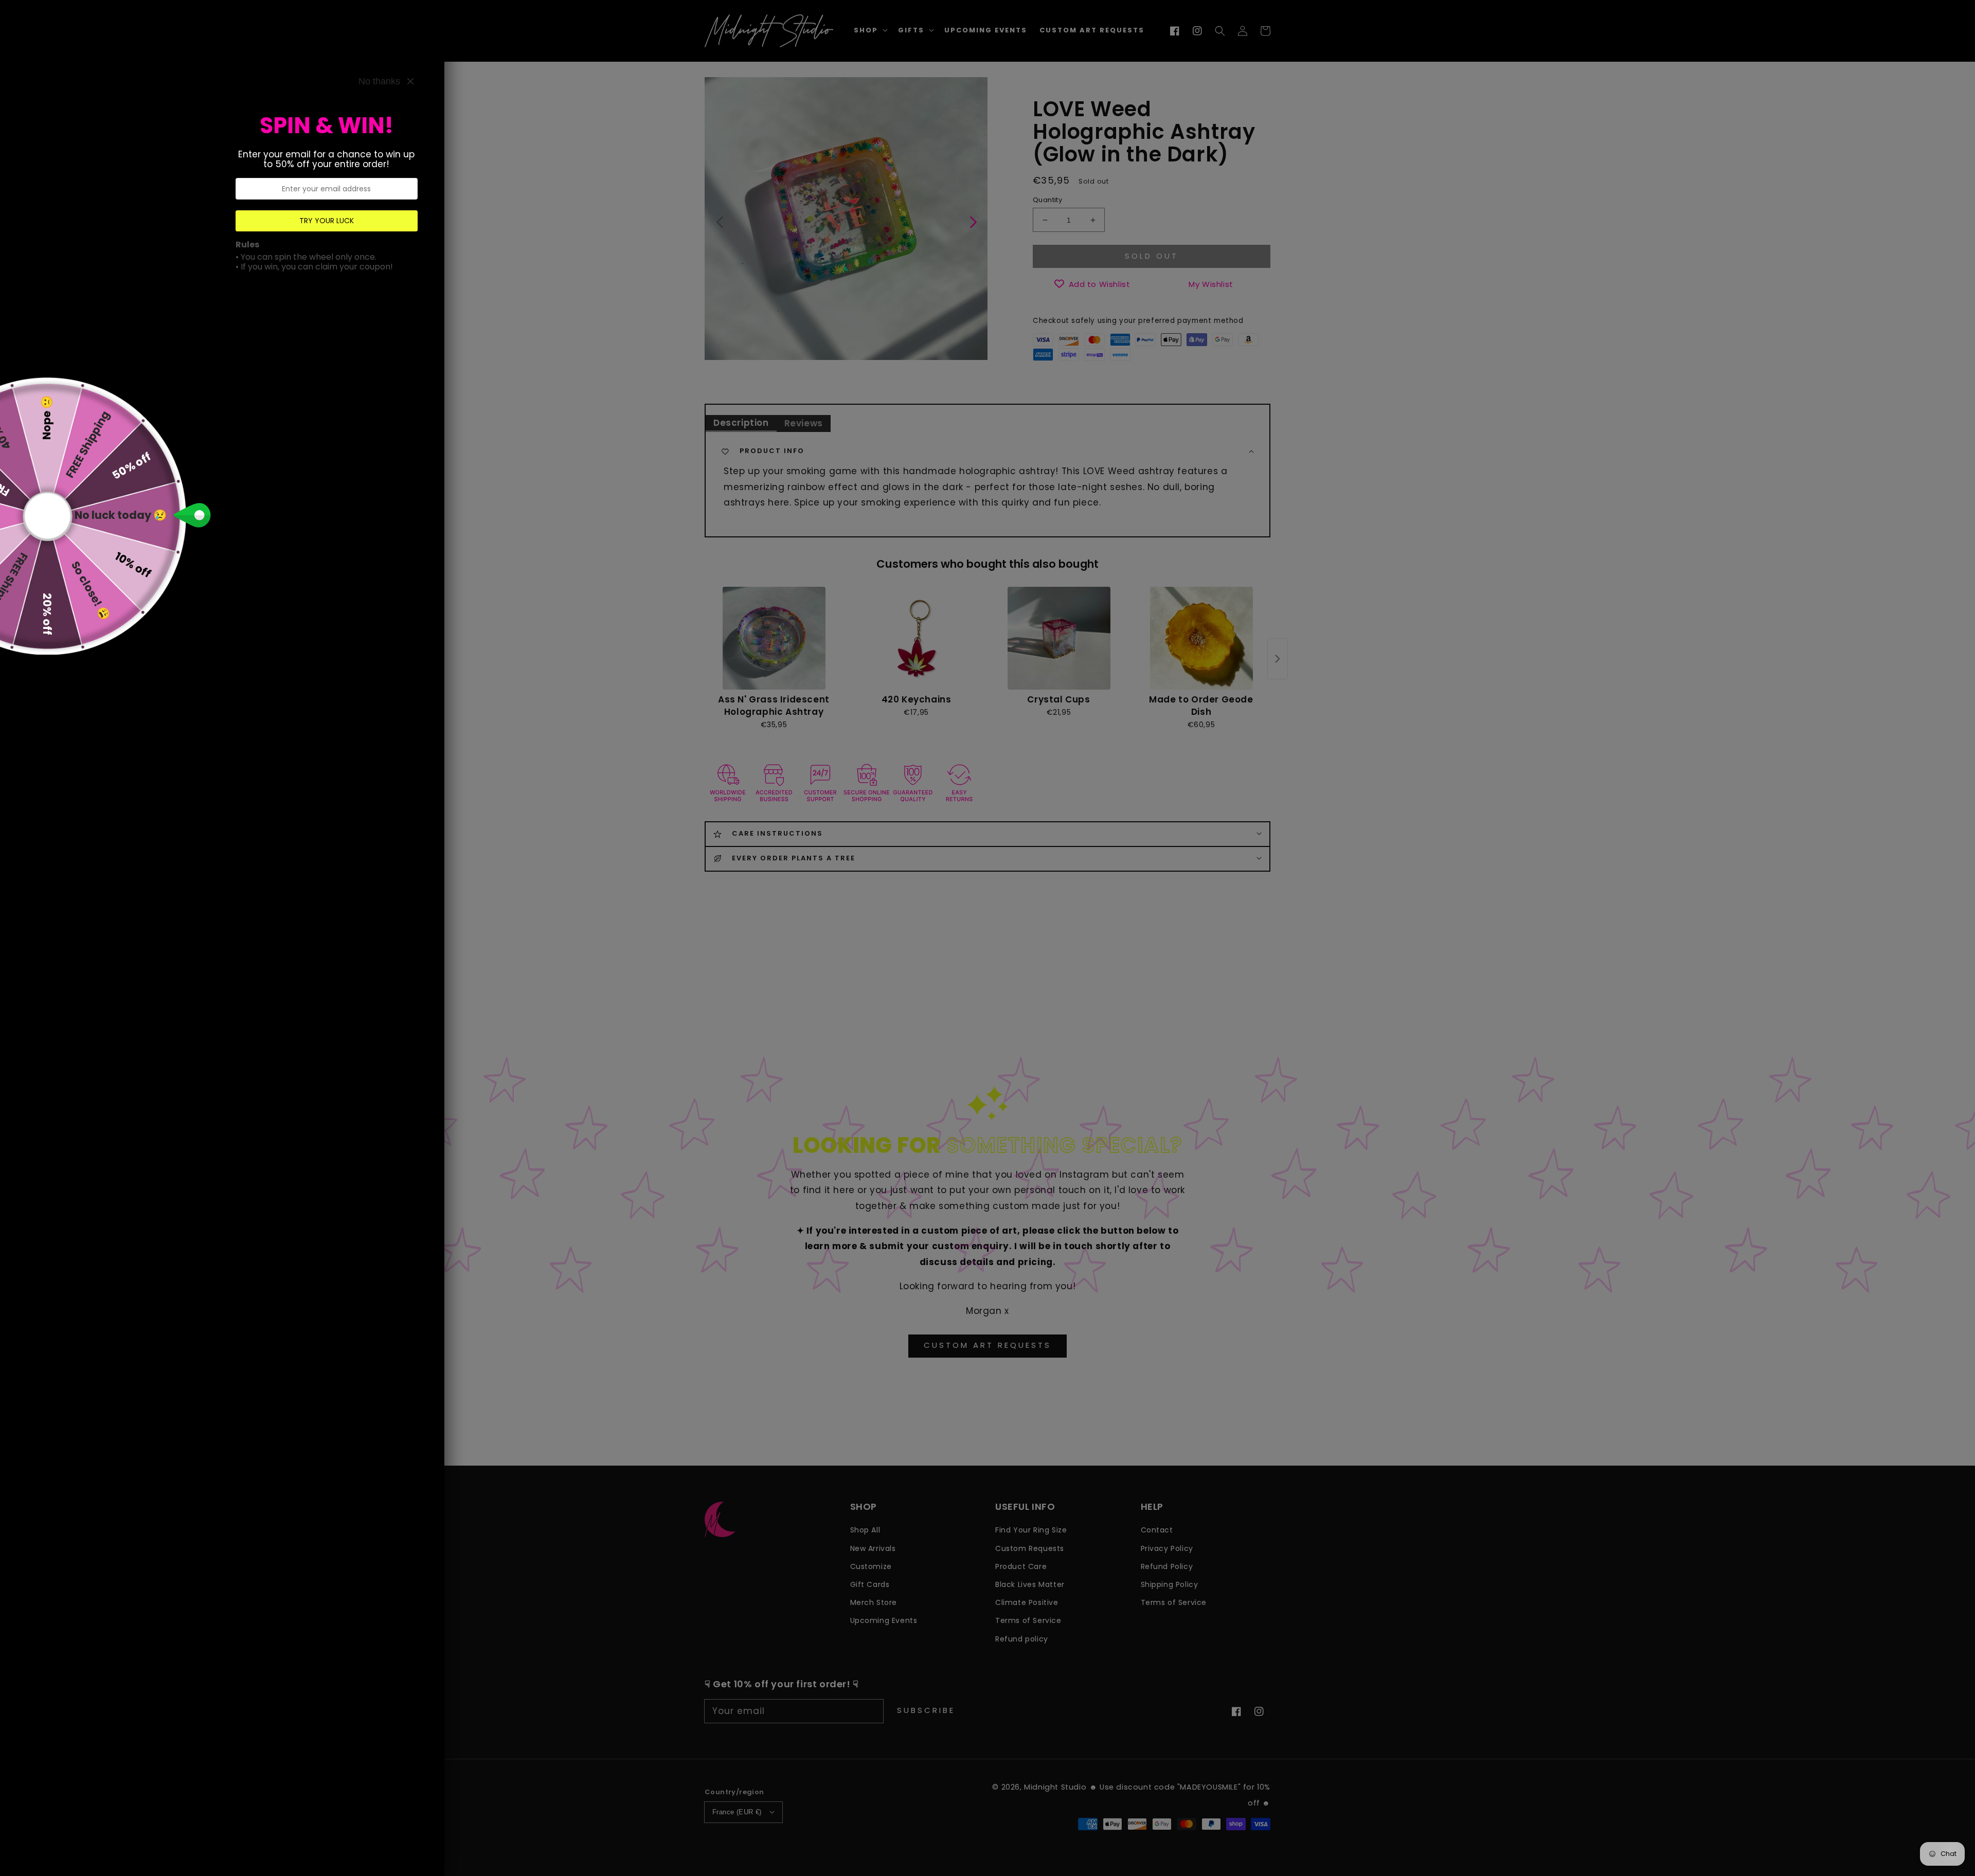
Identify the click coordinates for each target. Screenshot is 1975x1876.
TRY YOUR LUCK (327, 221)
